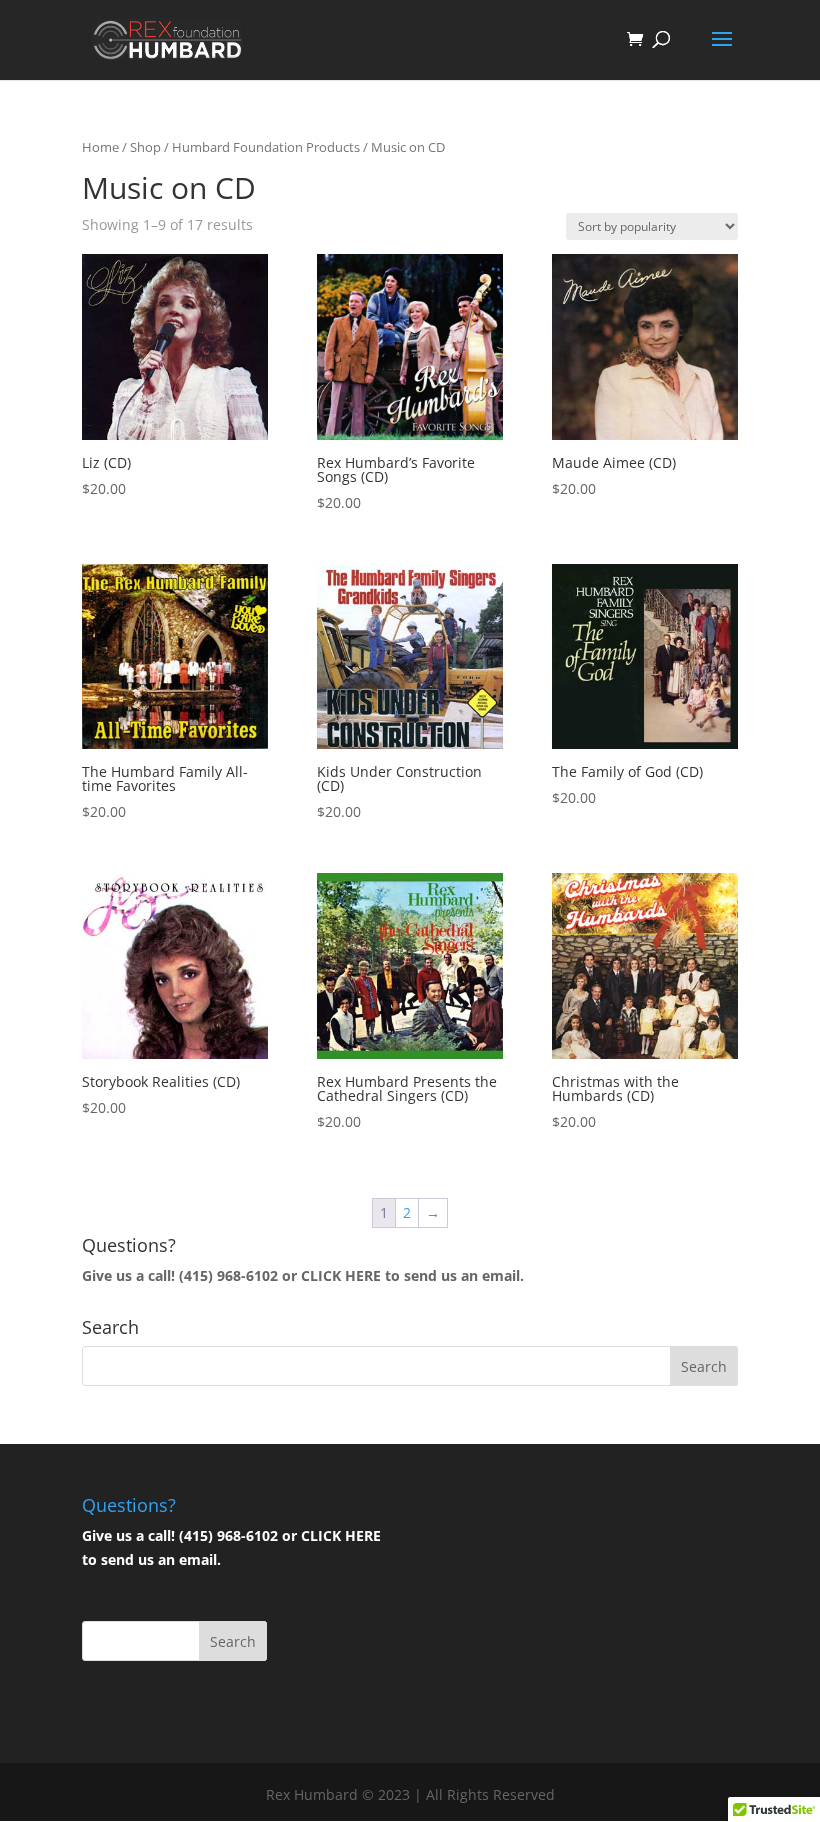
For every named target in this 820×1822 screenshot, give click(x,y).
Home (100, 147)
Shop (145, 147)
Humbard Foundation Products (266, 147)
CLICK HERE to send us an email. (412, 1275)
